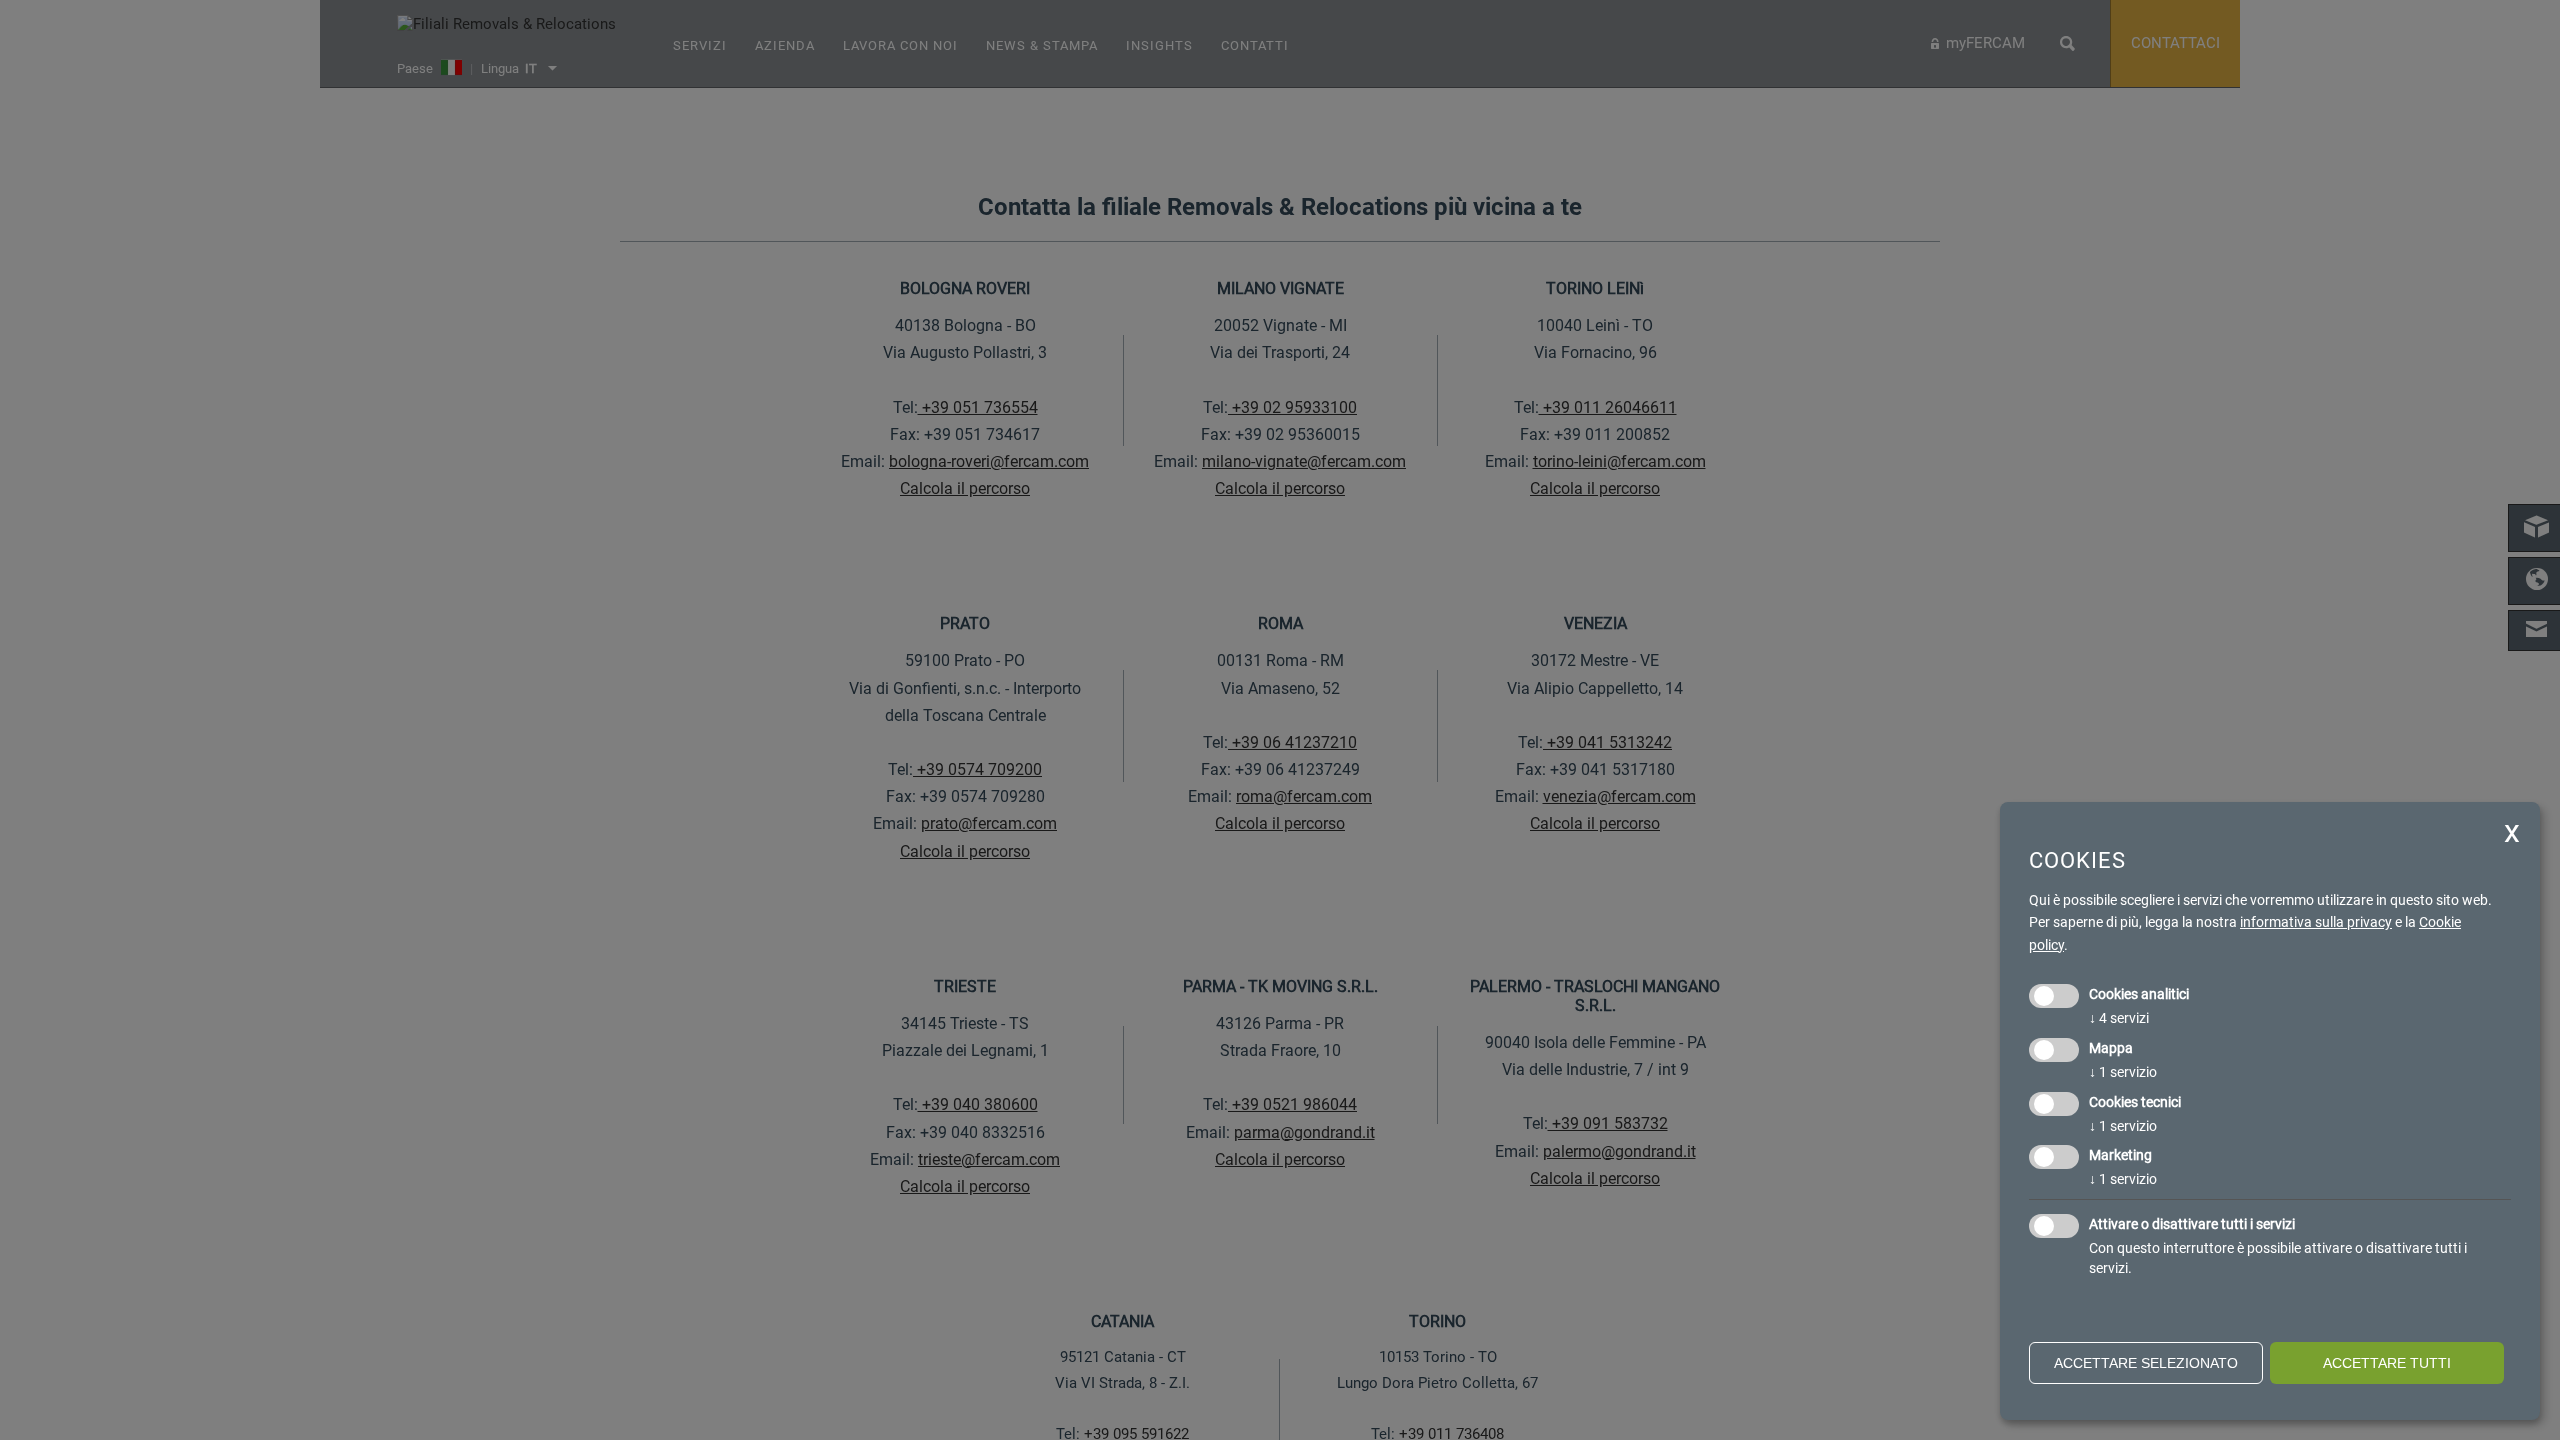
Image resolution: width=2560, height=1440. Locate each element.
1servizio (2123, 1072)
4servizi (2119, 1018)
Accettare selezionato (2146, 1363)
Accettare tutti (2387, 1363)
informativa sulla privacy (2316, 922)
